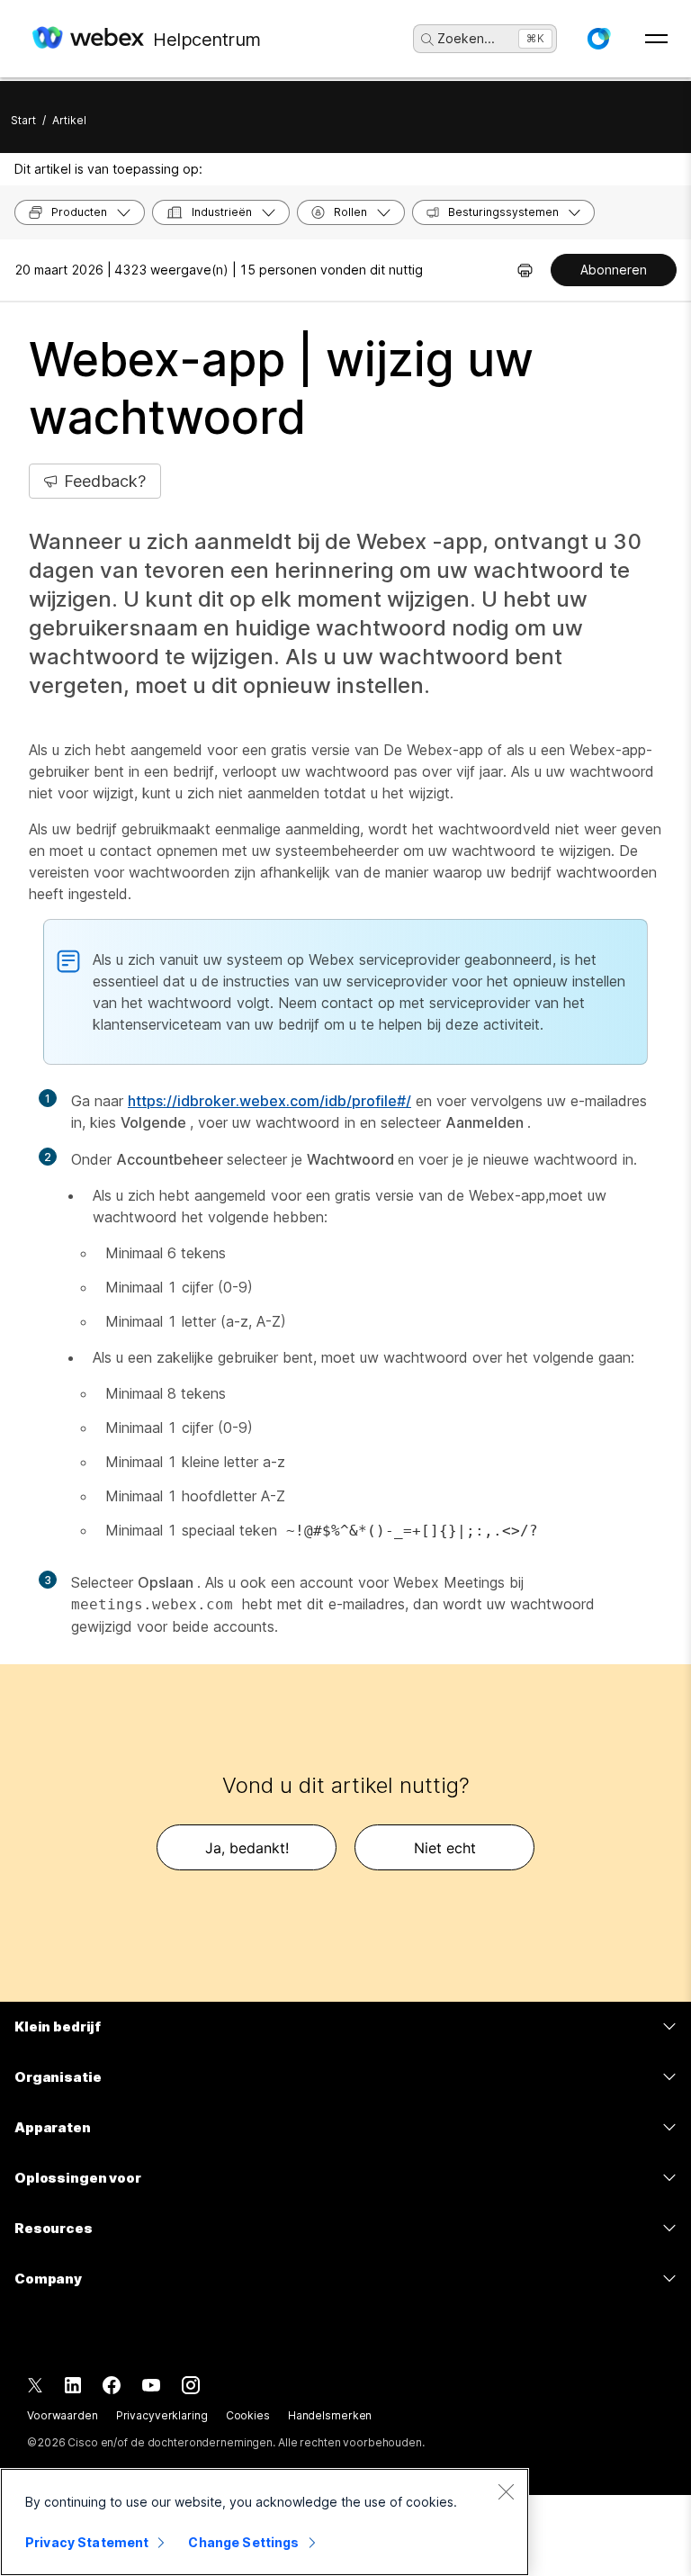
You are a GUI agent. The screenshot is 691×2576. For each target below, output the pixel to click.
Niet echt (445, 1848)
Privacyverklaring (162, 2415)
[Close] (506, 2491)
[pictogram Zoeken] (427, 40)
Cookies (248, 2415)
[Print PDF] (525, 270)
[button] (598, 39)
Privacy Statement (87, 2542)
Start (23, 120)
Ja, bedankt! (247, 1848)
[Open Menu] (656, 39)
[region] (265, 2522)
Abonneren (614, 270)
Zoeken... (466, 38)
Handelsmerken (330, 2415)
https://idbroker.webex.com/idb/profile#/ (269, 1101)
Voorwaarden (63, 2415)
